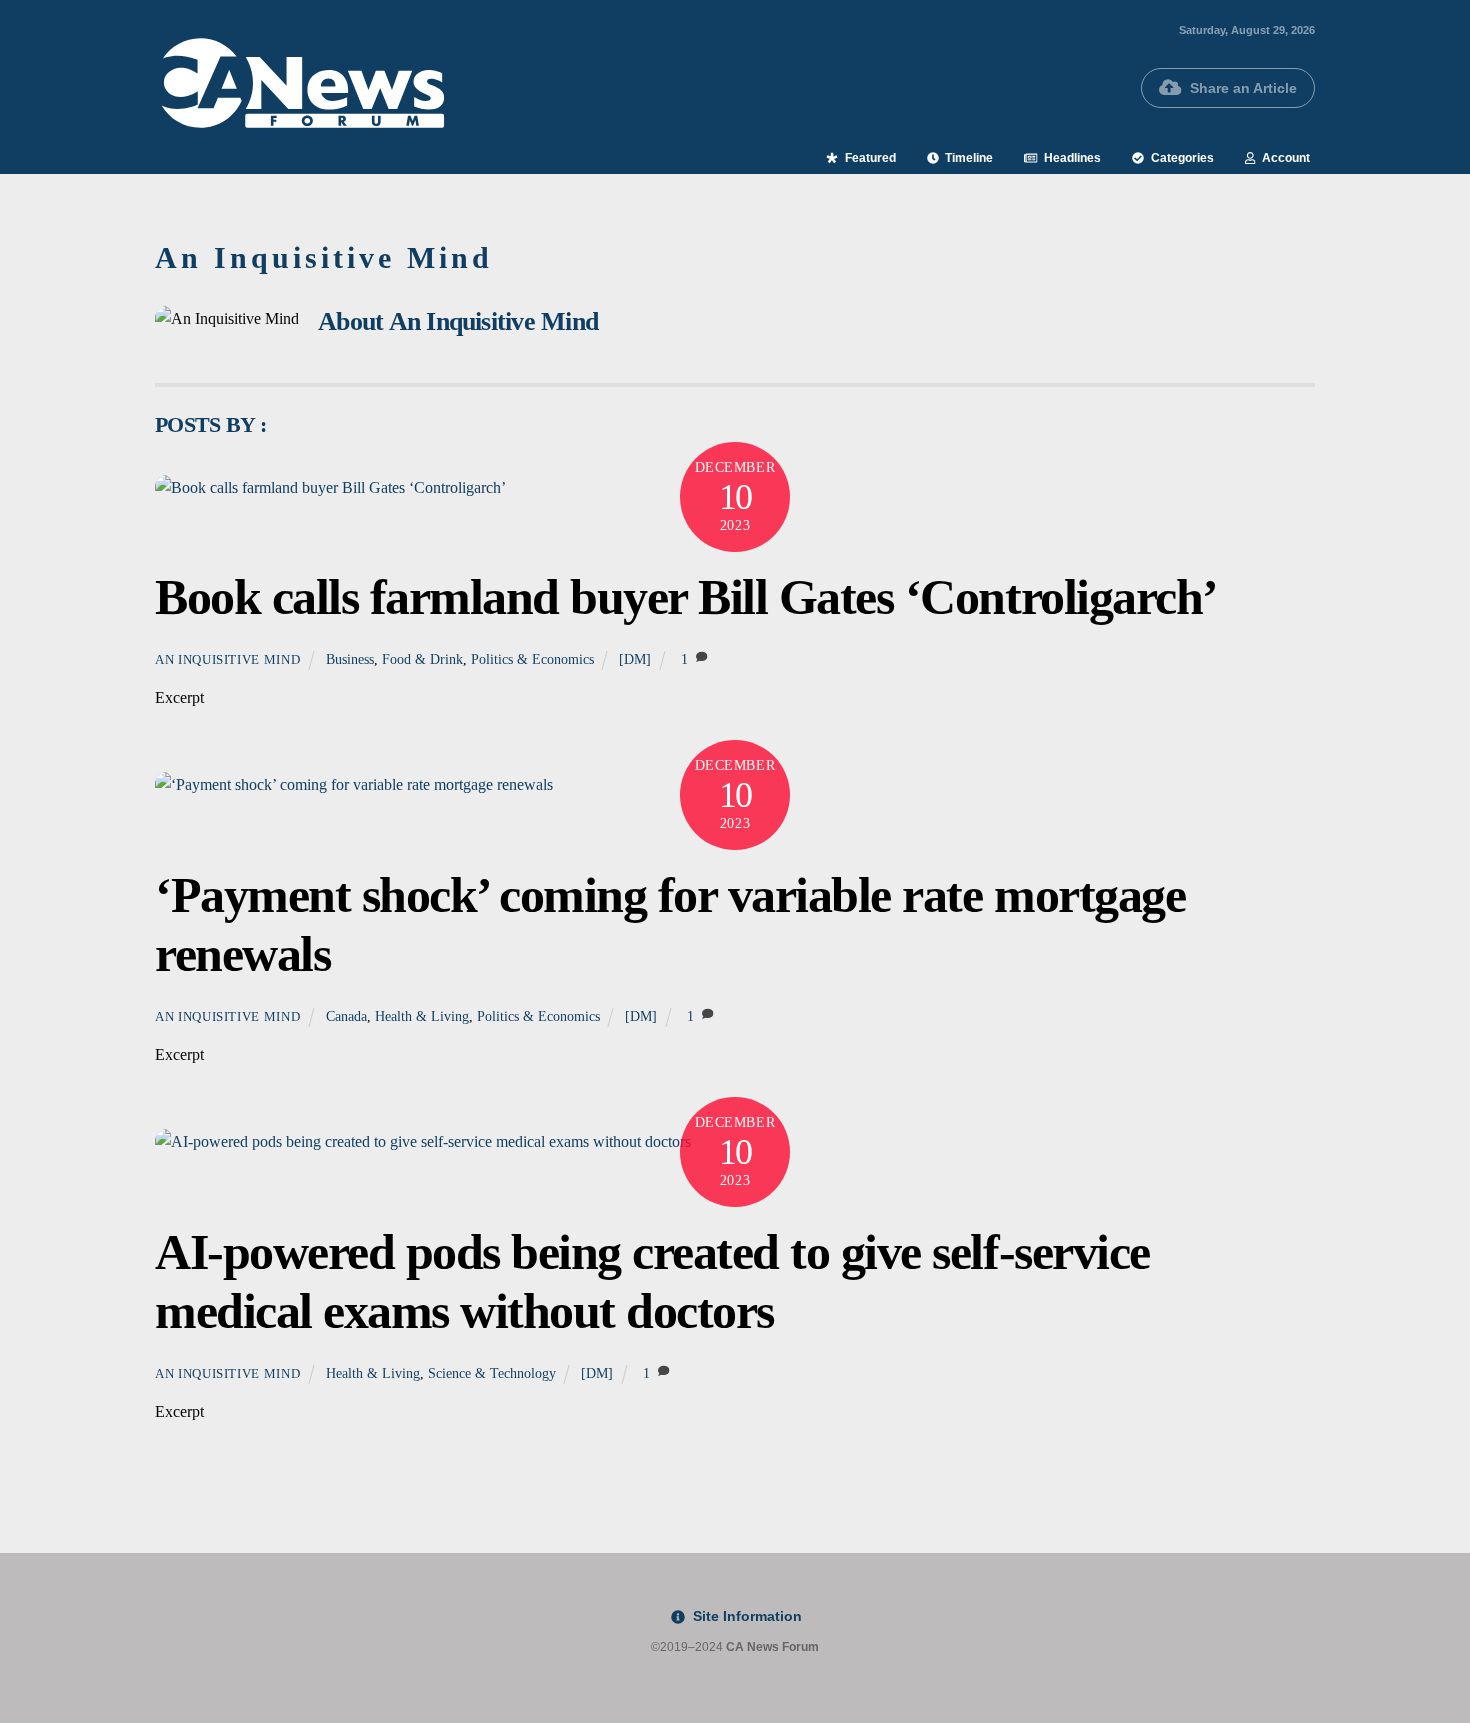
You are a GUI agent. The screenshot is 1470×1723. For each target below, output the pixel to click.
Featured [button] (869, 158)
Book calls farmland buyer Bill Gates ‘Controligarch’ (686, 597)
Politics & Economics (532, 659)
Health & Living (422, 1016)
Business (350, 659)
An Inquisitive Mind (227, 659)
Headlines (1071, 158)
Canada (346, 1016)
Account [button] (1284, 158)
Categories (1181, 158)
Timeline (967, 158)
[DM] (635, 659)
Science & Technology (492, 1373)
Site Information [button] (745, 1616)
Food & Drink (422, 659)
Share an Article (1243, 88)
